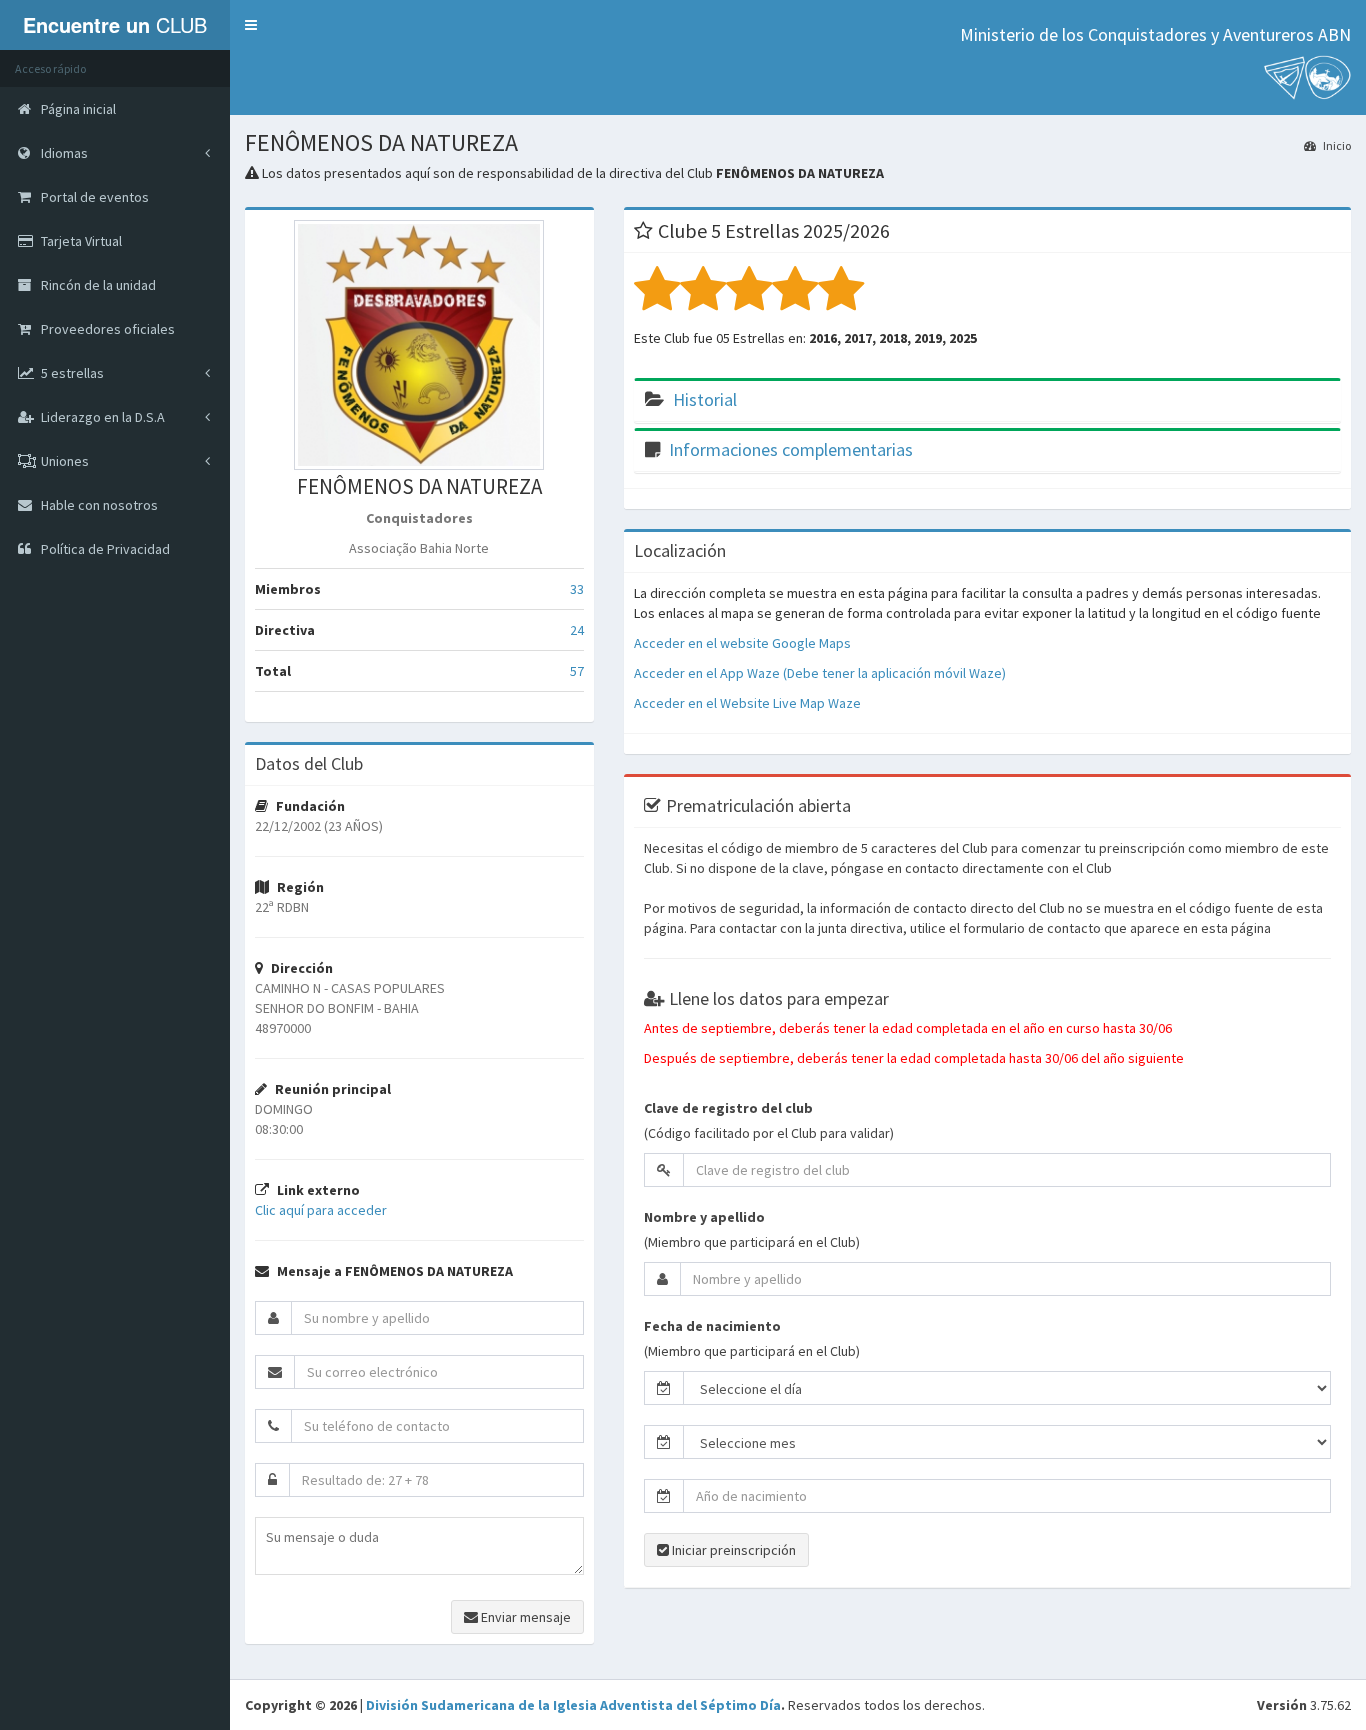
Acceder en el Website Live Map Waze (747, 703)
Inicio (1336, 145)
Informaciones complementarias (791, 449)
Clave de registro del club (728, 1108)
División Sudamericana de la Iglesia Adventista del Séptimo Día (573, 1705)
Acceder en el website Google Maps (742, 643)
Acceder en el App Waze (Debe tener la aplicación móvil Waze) (820, 673)
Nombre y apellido (704, 1217)
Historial (705, 399)
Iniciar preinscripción (732, 1550)
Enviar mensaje (524, 1617)
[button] (251, 25)
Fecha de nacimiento (712, 1326)
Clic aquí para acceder (321, 1210)
